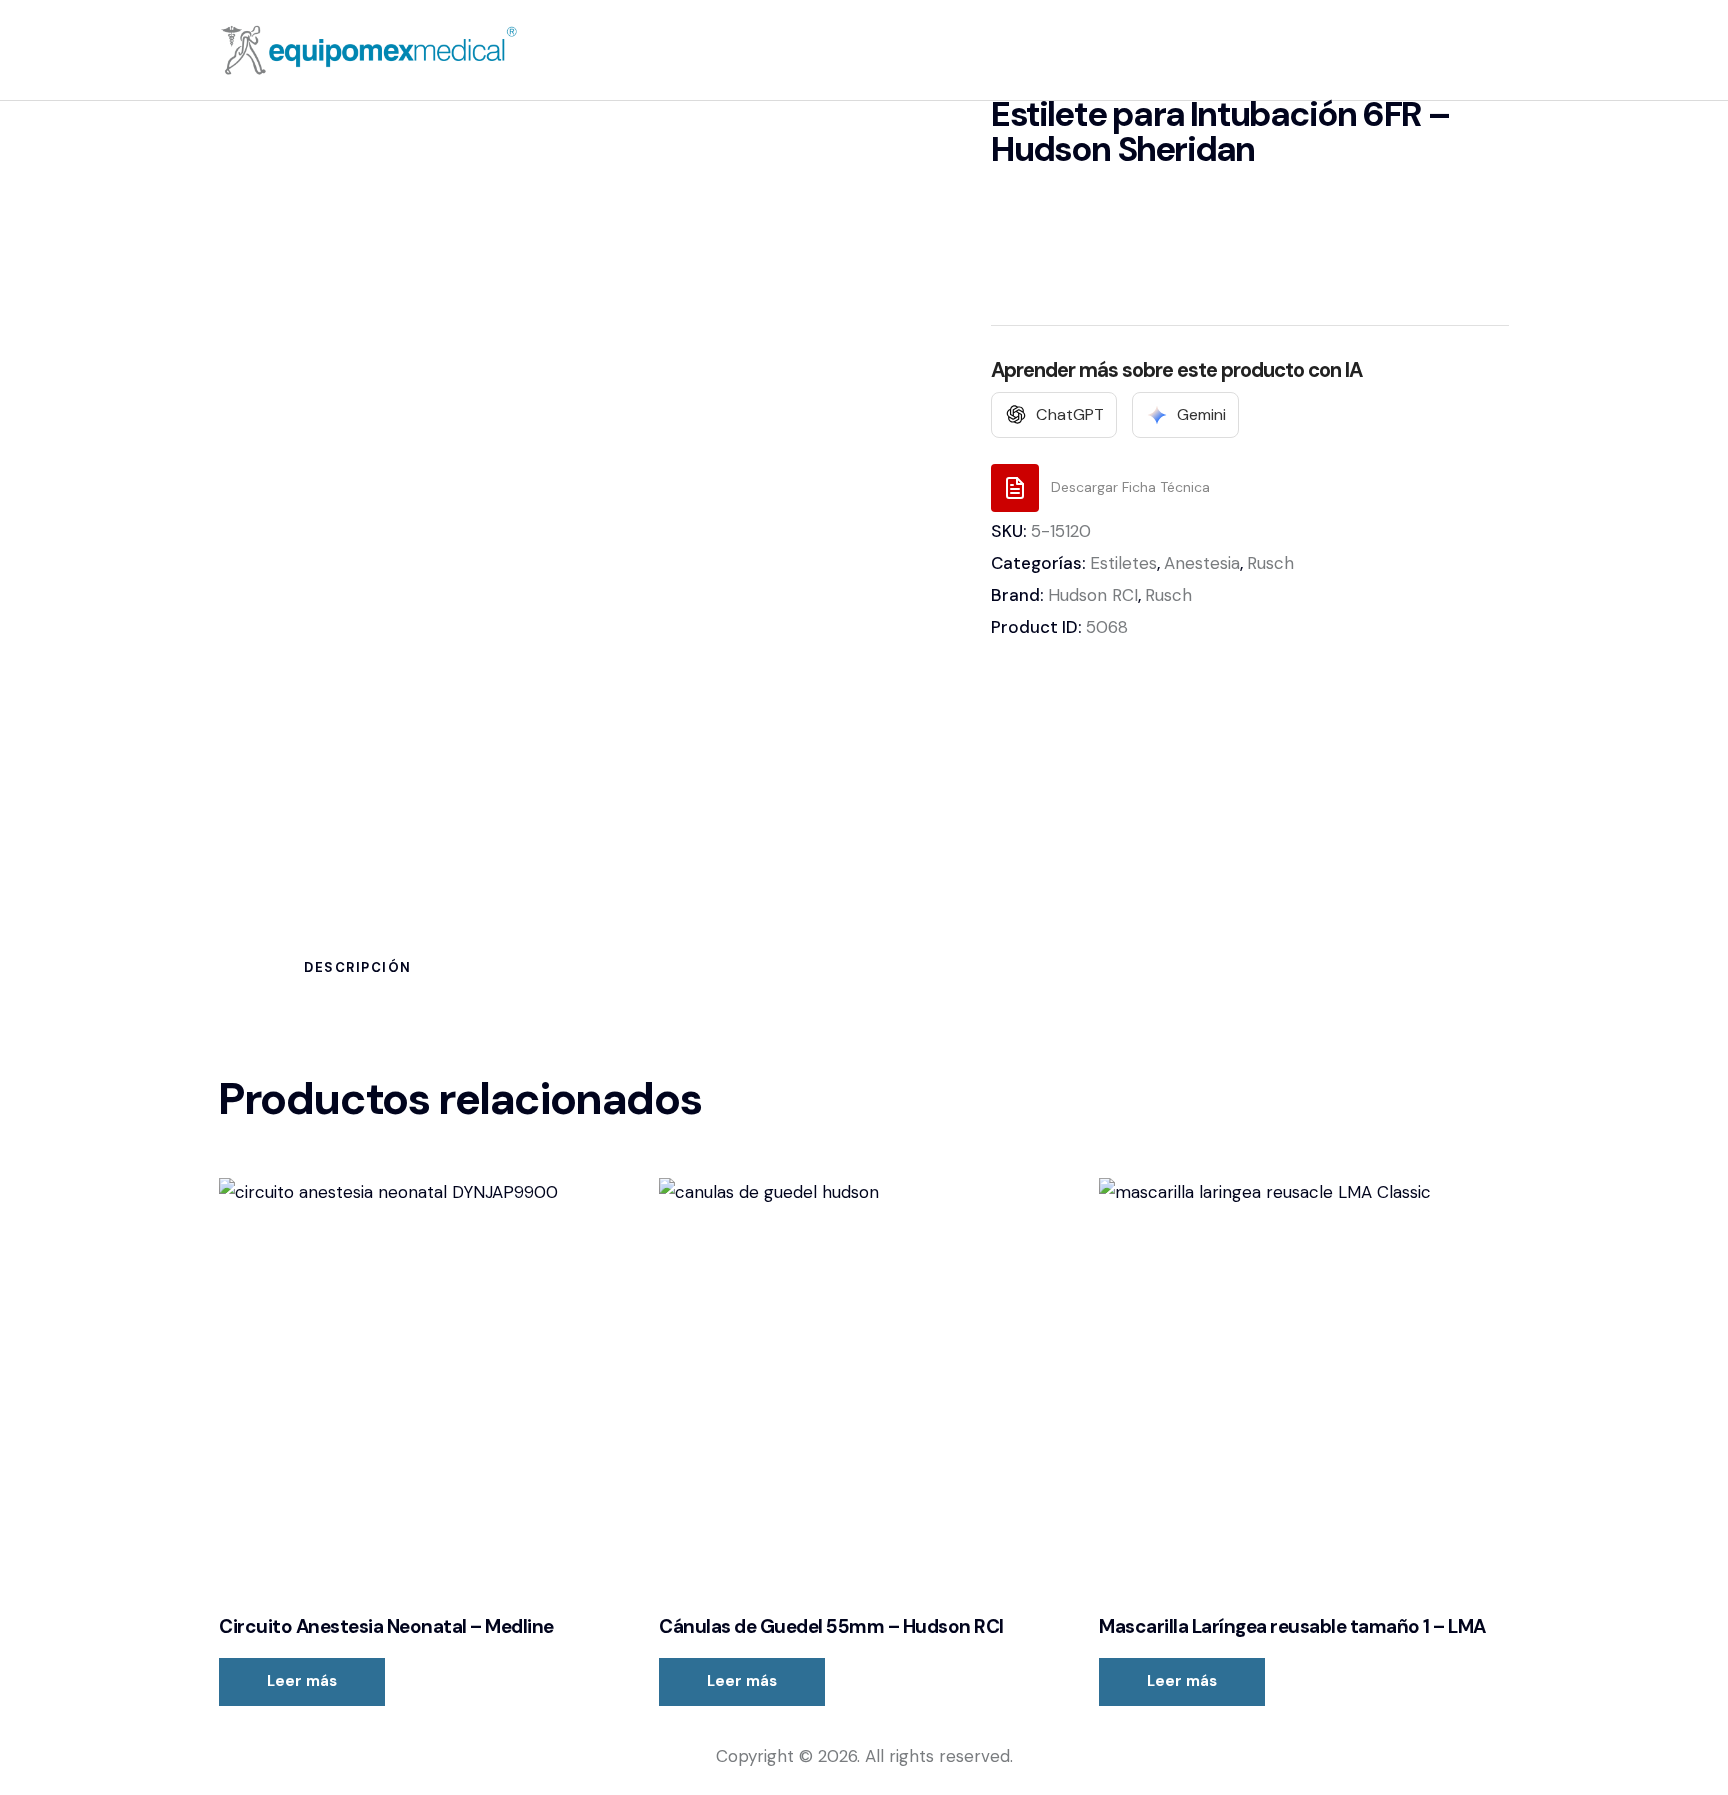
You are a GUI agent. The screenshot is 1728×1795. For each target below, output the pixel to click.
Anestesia (1202, 563)
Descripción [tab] (358, 967)
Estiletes (1123, 563)
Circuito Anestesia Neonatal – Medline (386, 1627)
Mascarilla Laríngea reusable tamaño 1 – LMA (1292, 1627)
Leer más (302, 1681)
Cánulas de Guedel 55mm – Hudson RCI (831, 1627)
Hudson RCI (1093, 595)
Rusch (1270, 563)
